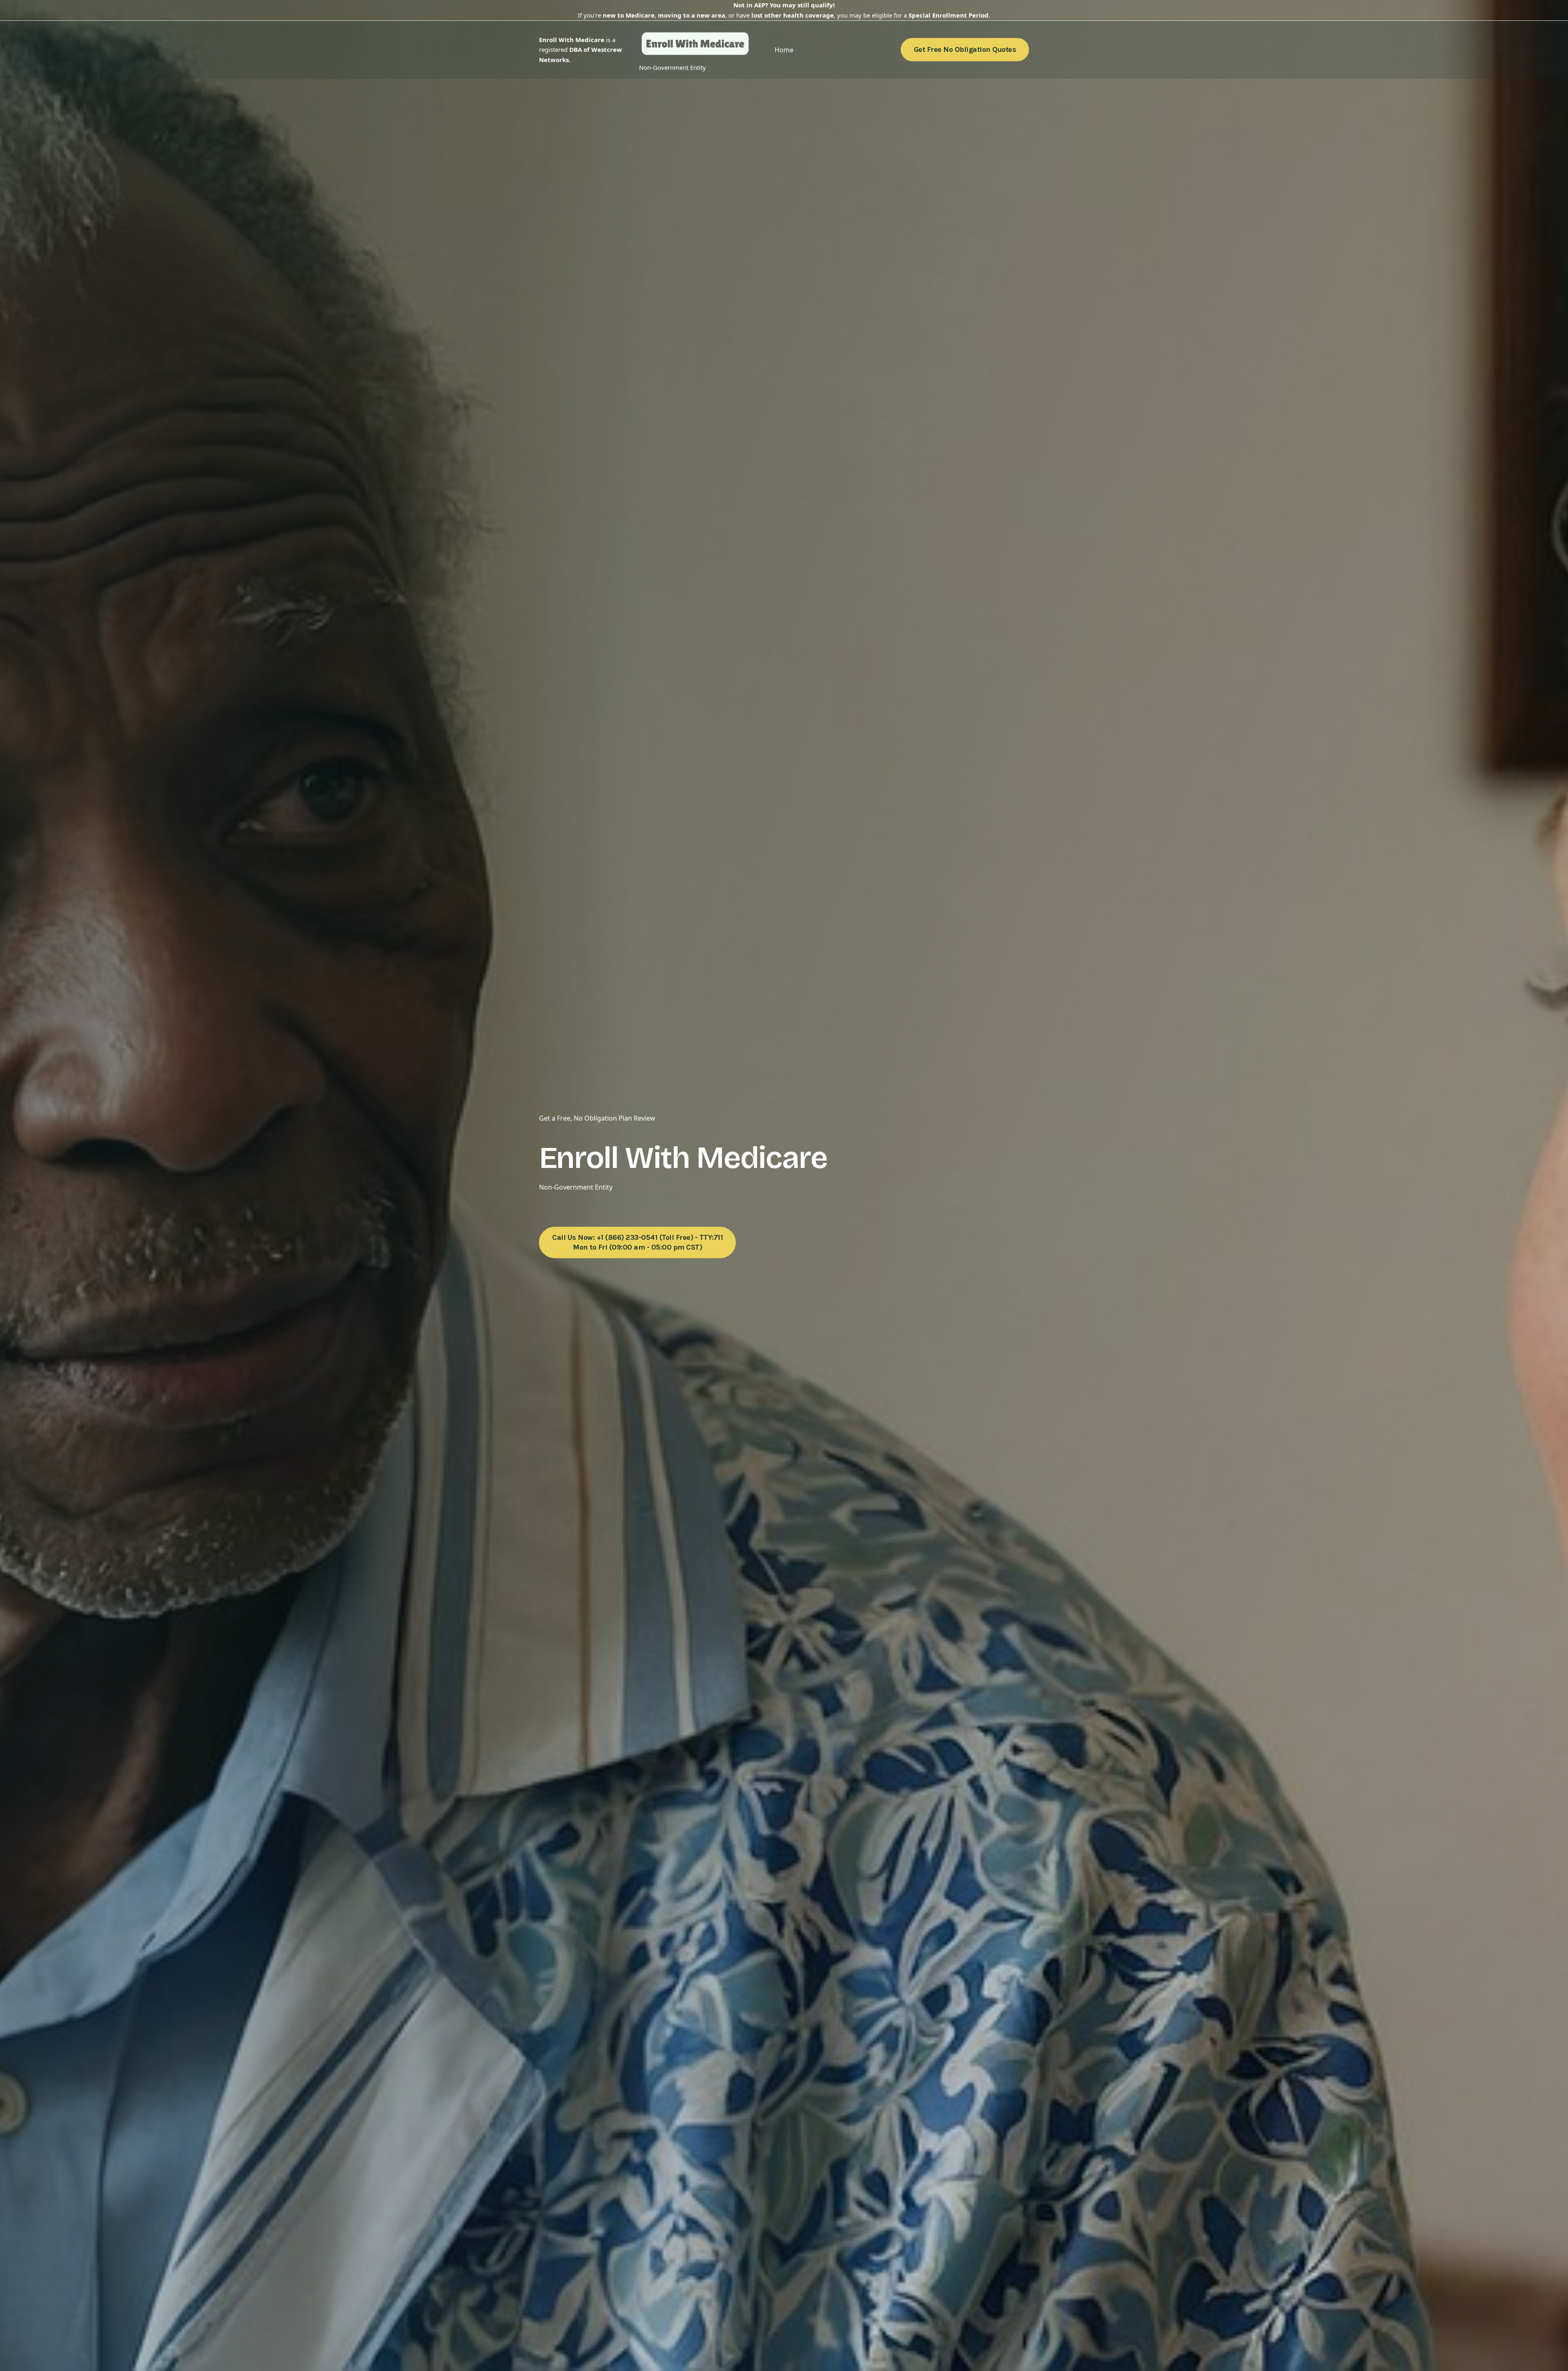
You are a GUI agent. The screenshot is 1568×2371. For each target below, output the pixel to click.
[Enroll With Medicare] (695, 45)
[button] (965, 50)
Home (784, 50)
